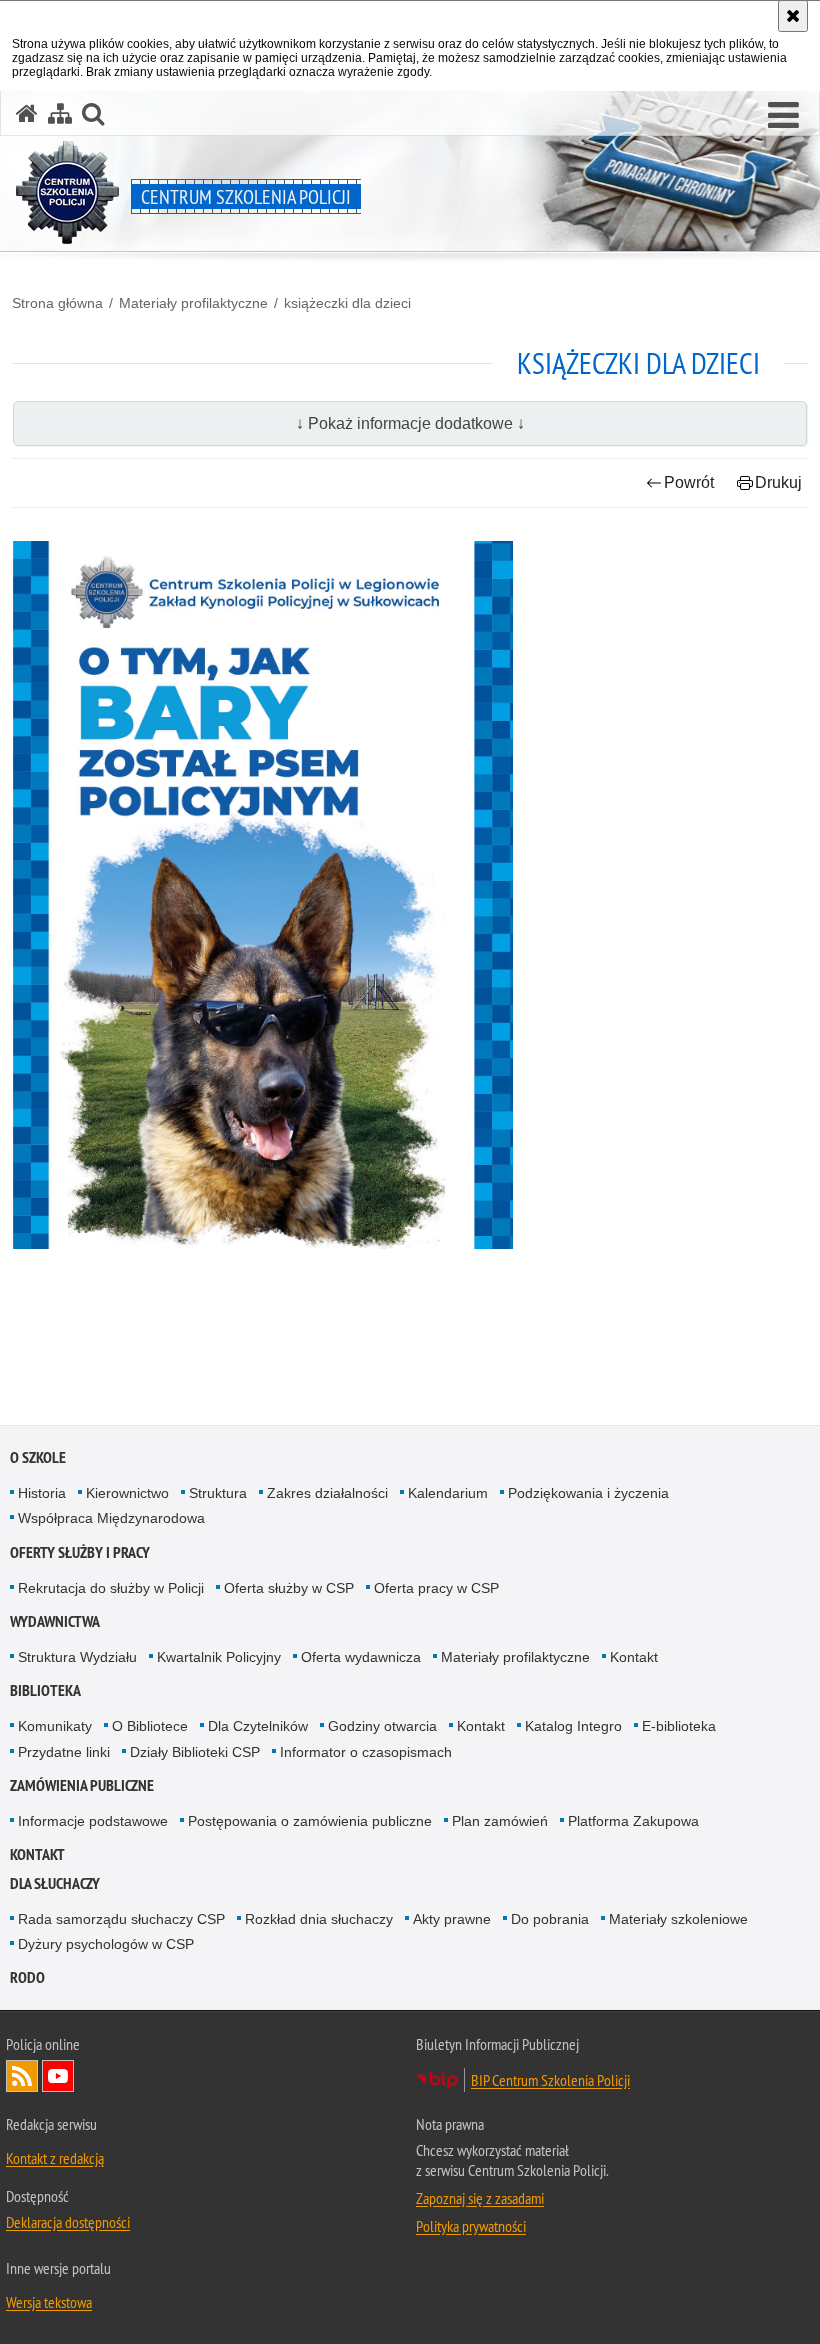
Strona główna (57, 303)
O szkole (38, 1457)
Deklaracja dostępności (68, 2222)
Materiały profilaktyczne (193, 303)
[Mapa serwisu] (60, 113)
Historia (42, 1493)
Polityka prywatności (471, 2226)
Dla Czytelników (258, 1726)
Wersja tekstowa (49, 2302)
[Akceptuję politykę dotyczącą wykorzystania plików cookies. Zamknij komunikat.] (793, 16)
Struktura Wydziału (77, 1657)
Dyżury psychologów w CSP (106, 1944)
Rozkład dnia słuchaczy (319, 1919)
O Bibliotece (150, 1726)
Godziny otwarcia (382, 1726)
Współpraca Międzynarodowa (111, 1518)
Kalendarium (448, 1493)
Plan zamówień (500, 1821)
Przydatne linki (64, 1752)
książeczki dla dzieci (347, 303)
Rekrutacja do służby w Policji (111, 1588)
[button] (783, 116)
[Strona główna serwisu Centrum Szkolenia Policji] (27, 113)
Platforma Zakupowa (633, 1821)
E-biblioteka (679, 1726)
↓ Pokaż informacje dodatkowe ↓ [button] (410, 423)
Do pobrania (550, 1919)
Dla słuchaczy (55, 1883)
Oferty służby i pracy (80, 1552)
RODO (27, 1977)
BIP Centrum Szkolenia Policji (550, 2080)
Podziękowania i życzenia (588, 1493)
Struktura (218, 1493)
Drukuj (778, 482)
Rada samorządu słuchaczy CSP (121, 1919)
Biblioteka (45, 1690)
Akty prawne (452, 1919)
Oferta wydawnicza (361, 1657)
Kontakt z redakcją (55, 2158)
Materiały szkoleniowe (678, 1919)
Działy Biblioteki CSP (195, 1752)
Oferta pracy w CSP (436, 1588)
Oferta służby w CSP (289, 1588)
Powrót (689, 482)
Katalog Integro (573, 1726)
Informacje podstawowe (93, 1821)
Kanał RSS (22, 2076)
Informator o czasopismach (366, 1752)
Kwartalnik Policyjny (219, 1657)
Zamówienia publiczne (82, 1785)
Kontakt (634, 1657)
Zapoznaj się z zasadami (480, 2198)
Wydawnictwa (55, 1621)
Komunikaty (55, 1726)
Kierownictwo (127, 1493)
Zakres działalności (327, 1493)
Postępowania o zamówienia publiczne (310, 1821)
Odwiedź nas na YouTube (58, 2076)
